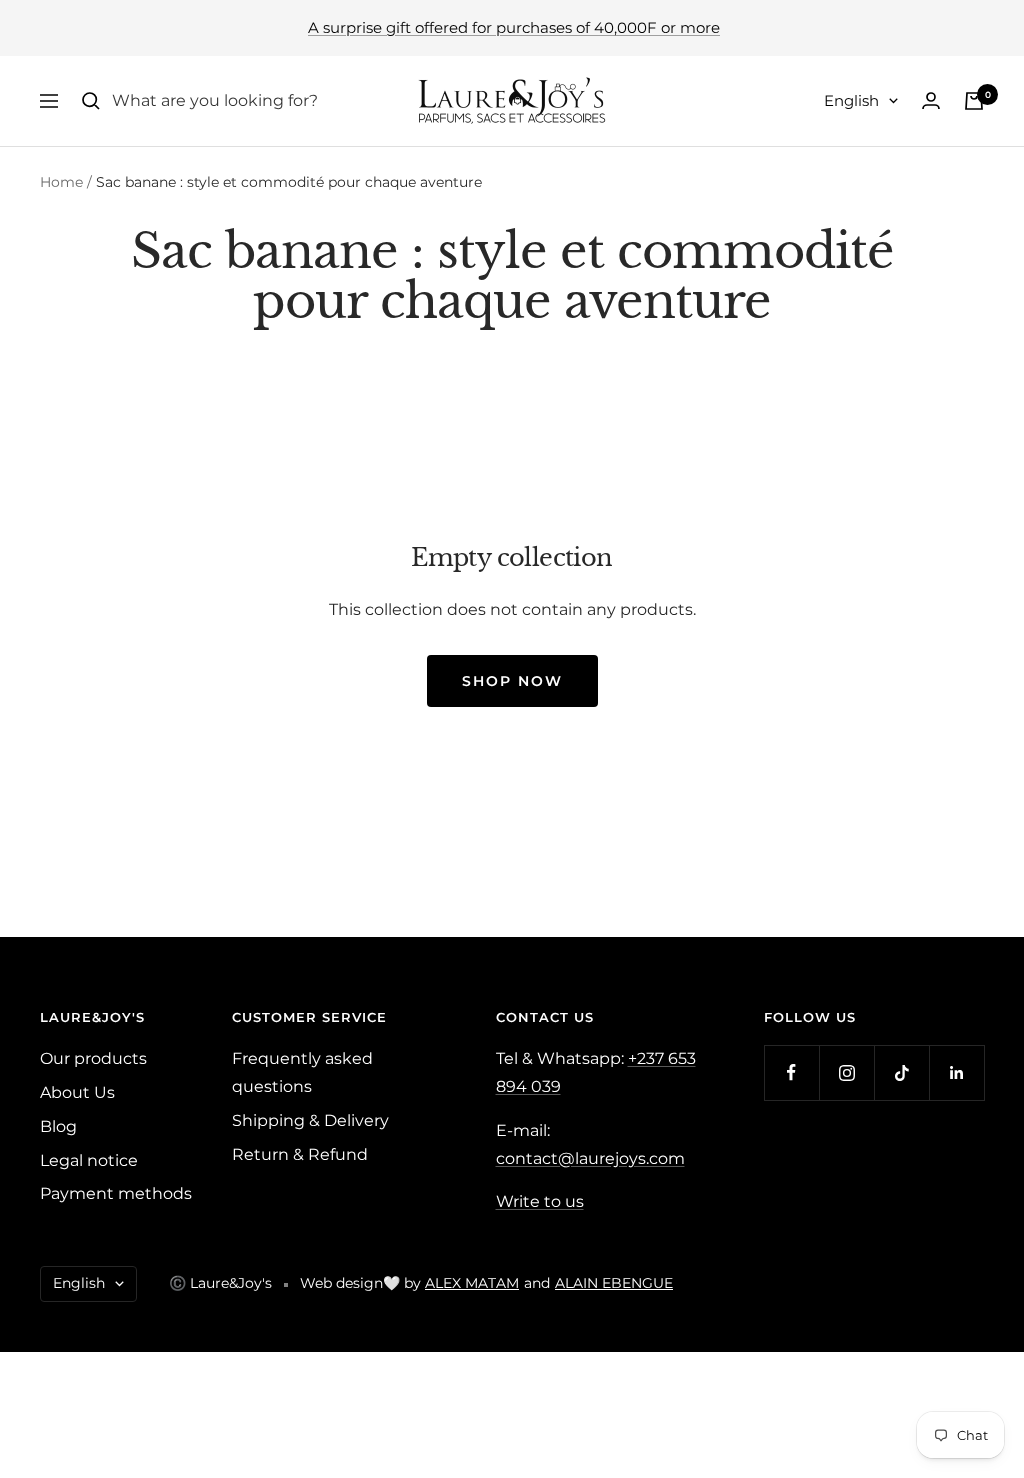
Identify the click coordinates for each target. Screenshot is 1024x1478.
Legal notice (89, 1160)
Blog (58, 1126)
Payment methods (116, 1193)
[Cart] (974, 101)
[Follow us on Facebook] (791, 1072)
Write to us (540, 1201)
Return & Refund (300, 1154)
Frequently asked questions (302, 1072)
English (851, 100)
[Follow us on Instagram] (846, 1072)
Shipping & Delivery (310, 1120)
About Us (77, 1092)
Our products (93, 1058)
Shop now (512, 681)
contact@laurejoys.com (590, 1158)
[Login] (931, 100)
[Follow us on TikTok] (901, 1072)
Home (61, 182)
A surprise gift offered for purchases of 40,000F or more (514, 27)
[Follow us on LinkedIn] (956, 1072)
